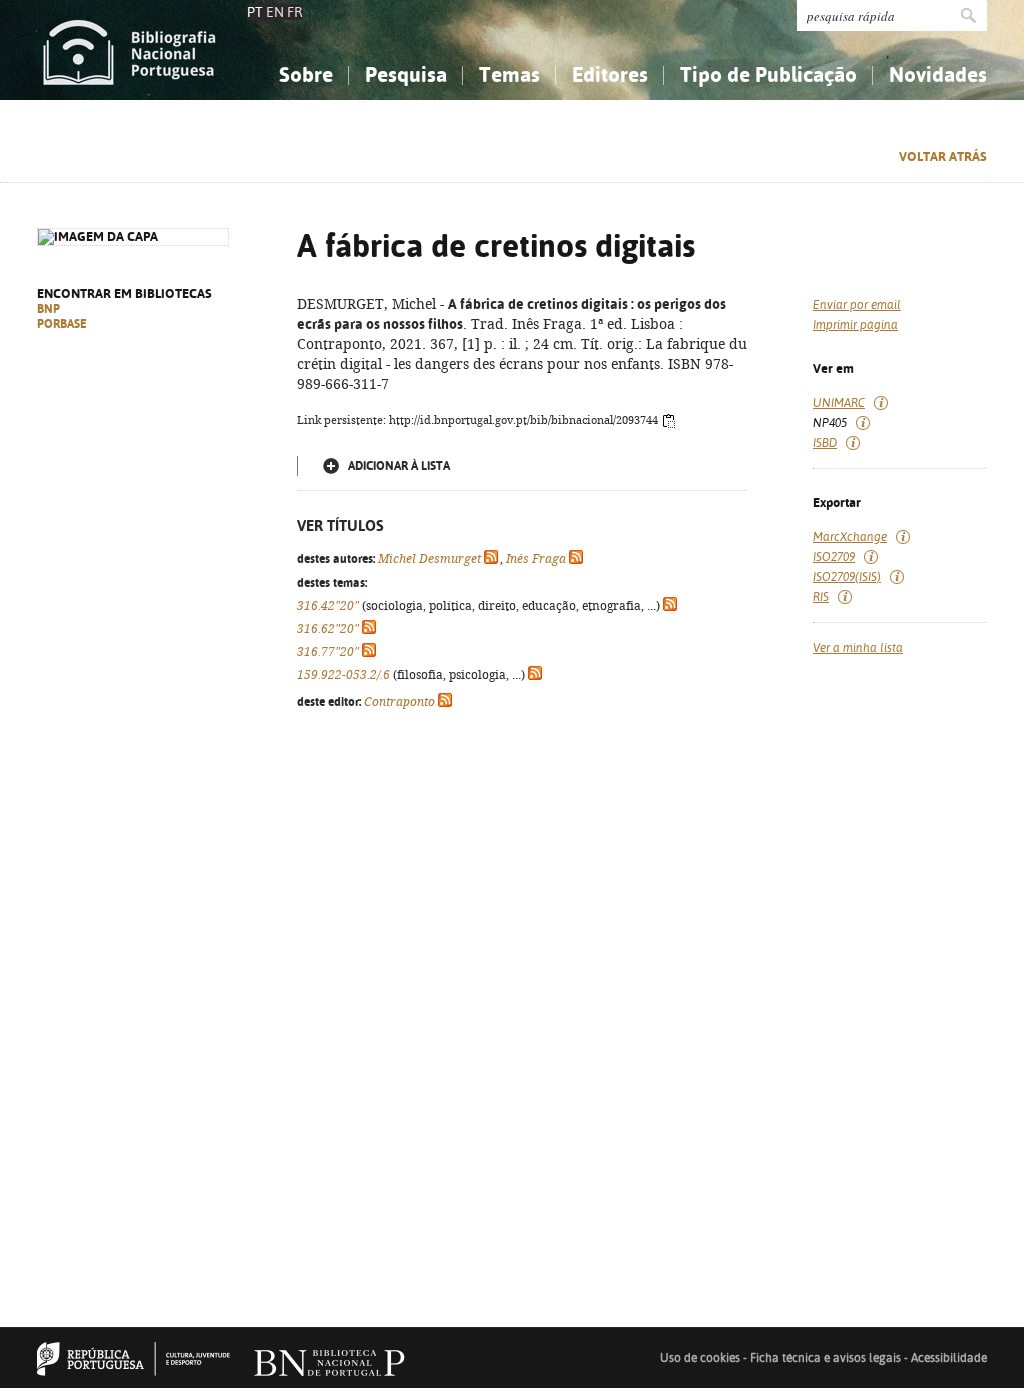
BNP (48, 309)
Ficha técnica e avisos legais (825, 1358)
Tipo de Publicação (768, 74)
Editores (610, 74)
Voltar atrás (943, 156)
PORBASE (62, 324)
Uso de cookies (700, 1358)
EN (275, 12)
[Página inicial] (129, 50)
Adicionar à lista (399, 466)
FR (295, 12)
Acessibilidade (949, 1358)
